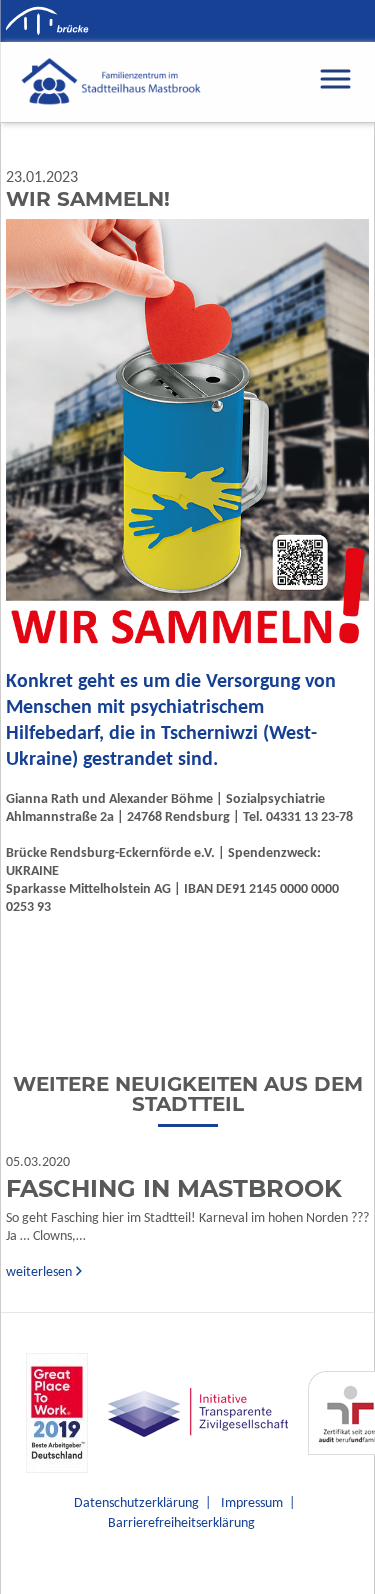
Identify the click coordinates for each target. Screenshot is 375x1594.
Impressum (252, 1503)
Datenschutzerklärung (136, 1503)
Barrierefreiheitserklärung (181, 1523)
